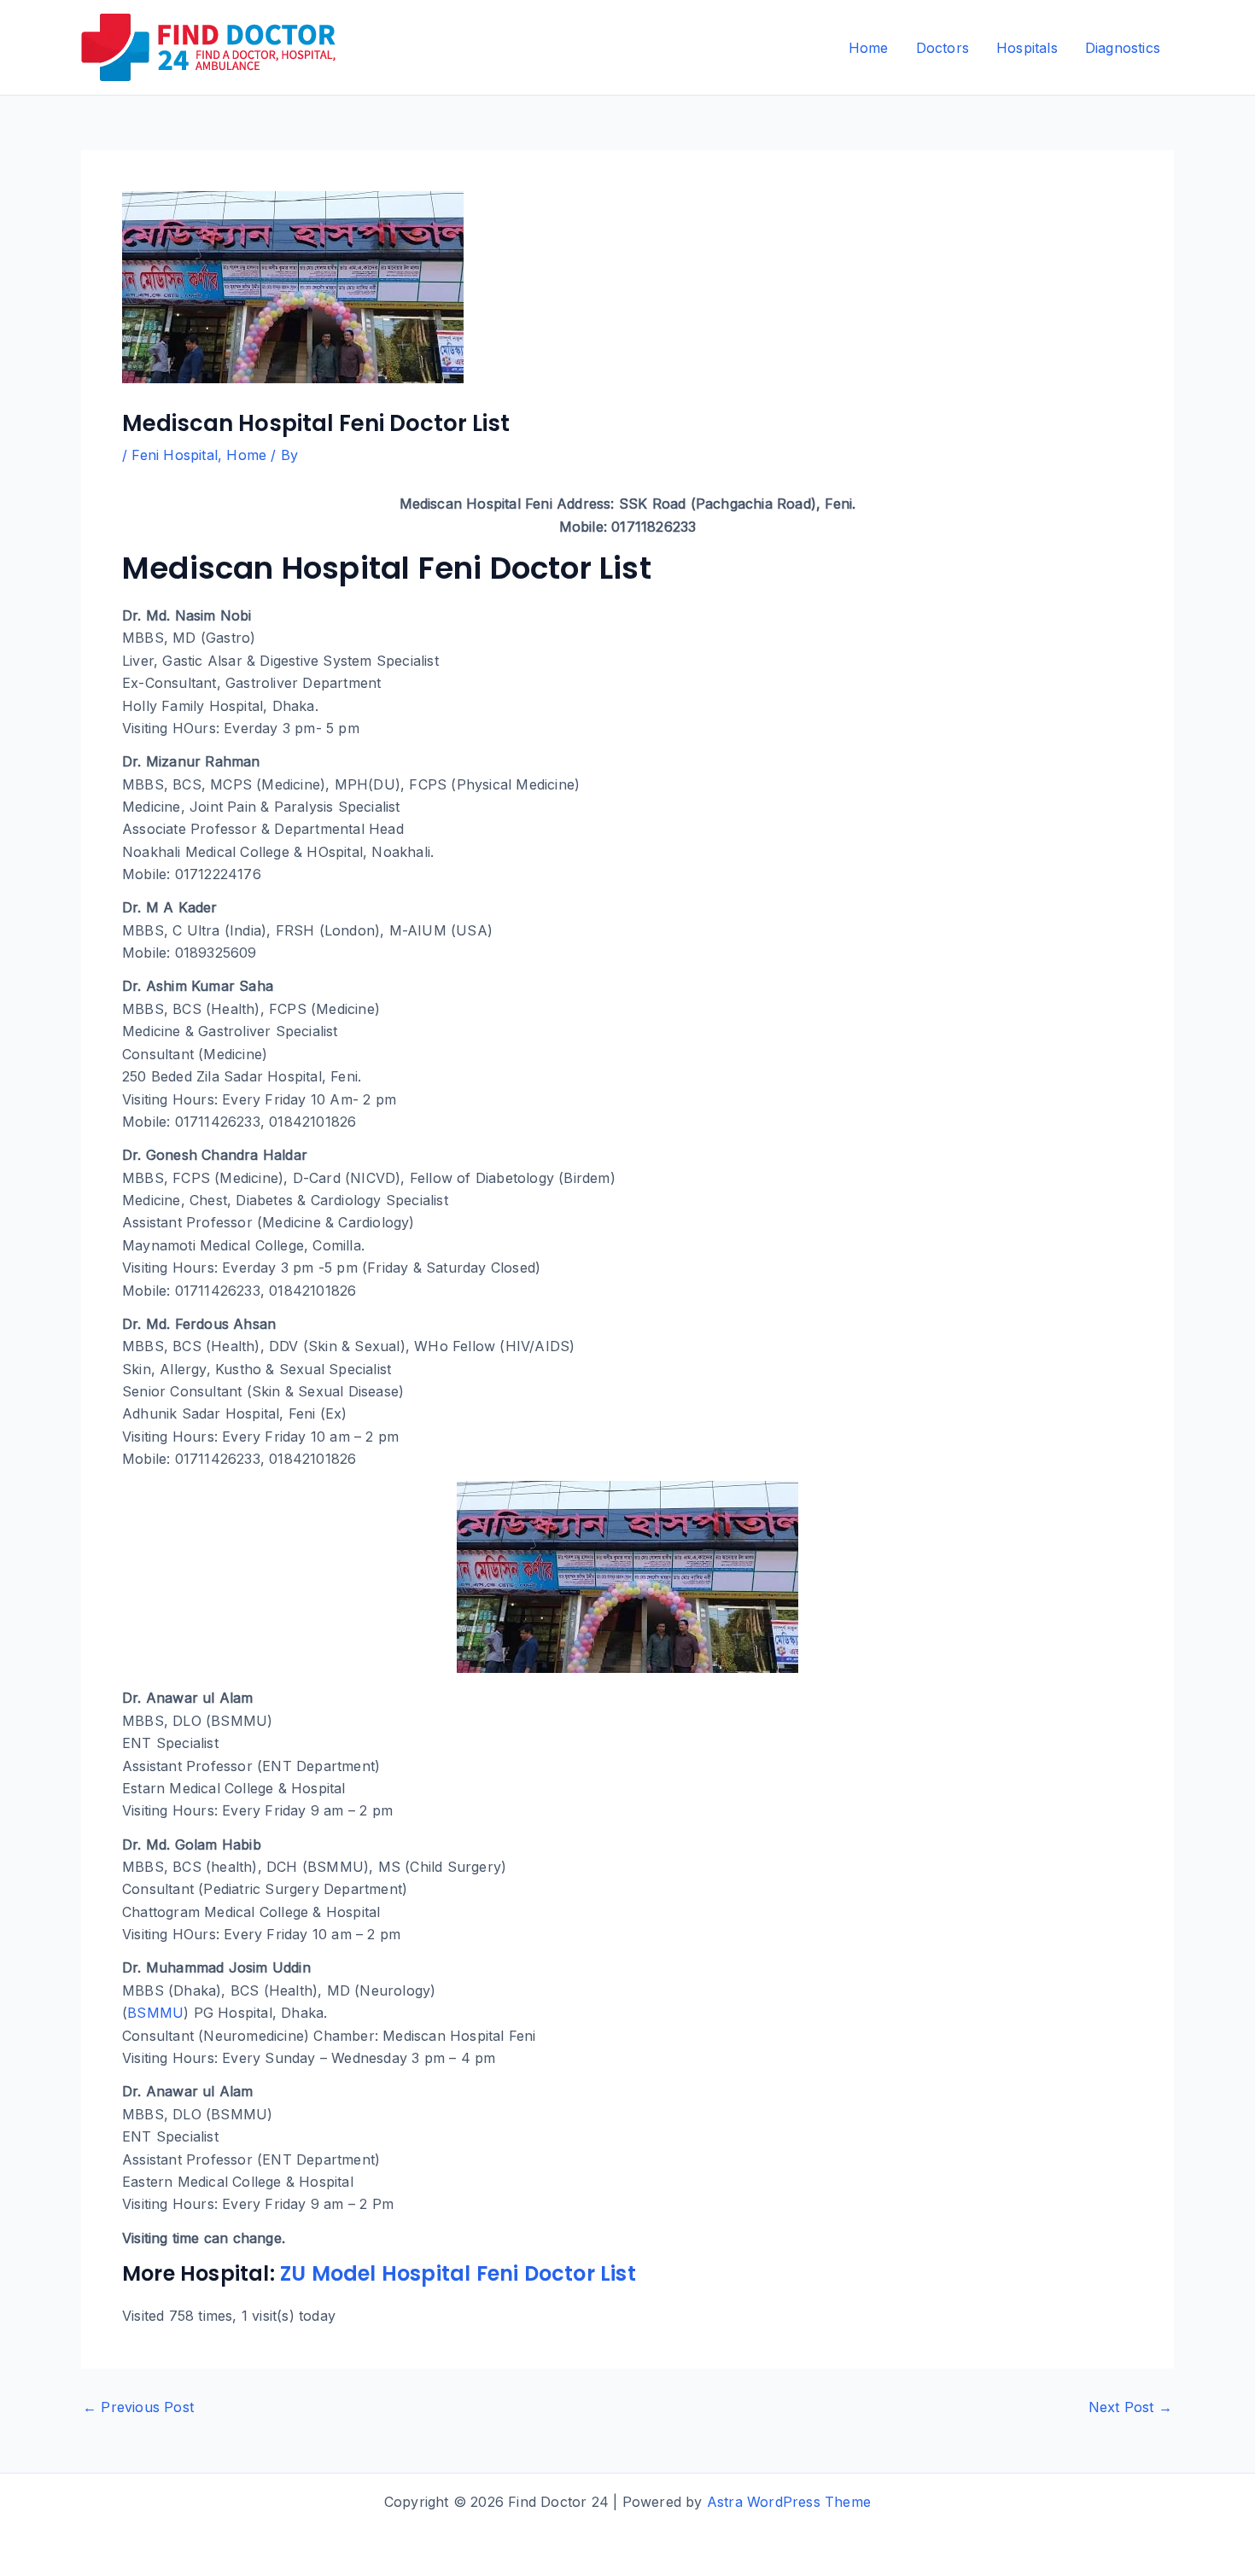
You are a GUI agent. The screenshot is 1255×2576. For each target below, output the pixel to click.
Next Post (1130, 2407)
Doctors (943, 48)
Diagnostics (1123, 48)
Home (869, 48)
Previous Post (138, 2407)
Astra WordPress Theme (789, 2502)
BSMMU (155, 2013)
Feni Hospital (175, 455)
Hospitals (1027, 48)
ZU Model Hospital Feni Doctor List (458, 2273)
